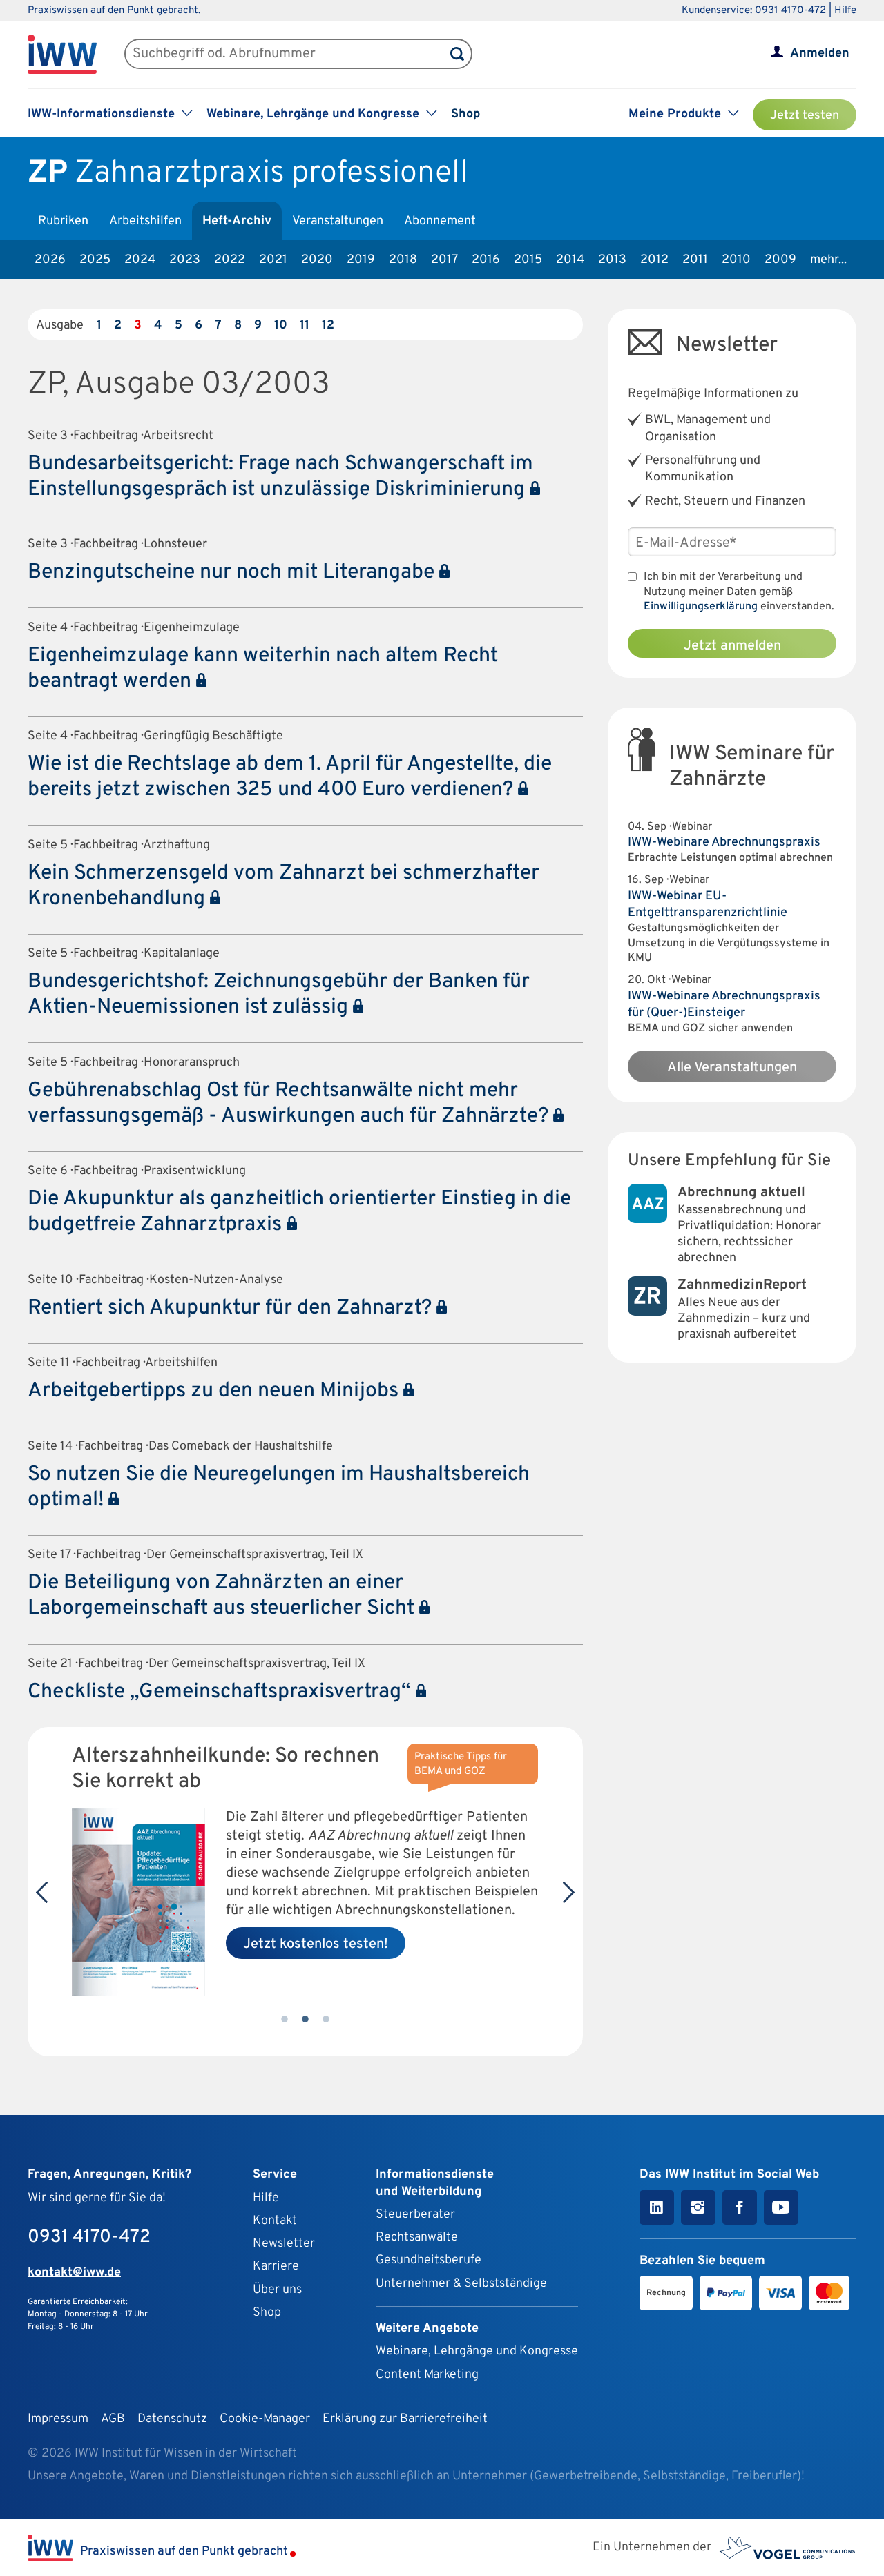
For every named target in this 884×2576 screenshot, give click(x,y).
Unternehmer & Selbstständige (461, 2284)
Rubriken (63, 221)
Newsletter (284, 2244)
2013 (612, 260)
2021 (273, 260)
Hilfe (845, 11)
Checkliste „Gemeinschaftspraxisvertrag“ (222, 1692)
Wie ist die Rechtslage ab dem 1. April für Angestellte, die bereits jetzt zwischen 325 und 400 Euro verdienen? (290, 777)
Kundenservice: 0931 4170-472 (754, 11)
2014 (570, 260)
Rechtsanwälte (417, 2237)
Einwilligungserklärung (701, 607)
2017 (444, 260)
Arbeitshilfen (145, 221)
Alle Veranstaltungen (732, 1068)
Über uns (277, 2290)
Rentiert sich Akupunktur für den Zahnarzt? (232, 1308)
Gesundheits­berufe (429, 2260)
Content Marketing (427, 2375)
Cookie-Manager (265, 2419)
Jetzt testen (805, 116)
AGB (113, 2419)
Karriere (276, 2266)
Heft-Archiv (237, 221)
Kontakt (275, 2221)
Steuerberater (415, 2215)
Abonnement (440, 221)
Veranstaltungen (338, 221)
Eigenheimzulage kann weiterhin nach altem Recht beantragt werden (263, 669)
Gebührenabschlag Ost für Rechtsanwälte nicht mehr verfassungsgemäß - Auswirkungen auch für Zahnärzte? (290, 1104)
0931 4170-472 (89, 2237)
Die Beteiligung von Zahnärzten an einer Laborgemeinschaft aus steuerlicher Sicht (223, 1596)
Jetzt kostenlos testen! (316, 1944)
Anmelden (820, 53)
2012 (654, 260)
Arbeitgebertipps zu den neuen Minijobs (215, 1391)
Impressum (58, 2419)
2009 (780, 260)
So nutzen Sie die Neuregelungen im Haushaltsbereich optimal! (279, 1487)
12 (328, 325)
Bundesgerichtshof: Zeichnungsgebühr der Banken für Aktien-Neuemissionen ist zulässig (279, 995)
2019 (361, 260)
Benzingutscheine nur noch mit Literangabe (233, 573)
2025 (95, 260)
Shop (465, 114)
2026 (50, 260)
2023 (185, 260)
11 (305, 325)
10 (281, 325)
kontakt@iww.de (74, 2273)
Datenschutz (172, 2419)
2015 (528, 260)
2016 (486, 260)
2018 (403, 260)
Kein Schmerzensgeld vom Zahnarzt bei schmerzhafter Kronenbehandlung (284, 886)
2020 (317, 260)
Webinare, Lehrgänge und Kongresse (477, 2351)
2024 (140, 260)
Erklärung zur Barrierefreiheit (405, 2419)
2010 (736, 260)
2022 (230, 260)
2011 (695, 260)
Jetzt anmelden (732, 646)
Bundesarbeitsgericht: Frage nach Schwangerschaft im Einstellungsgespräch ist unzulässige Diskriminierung (280, 477)
